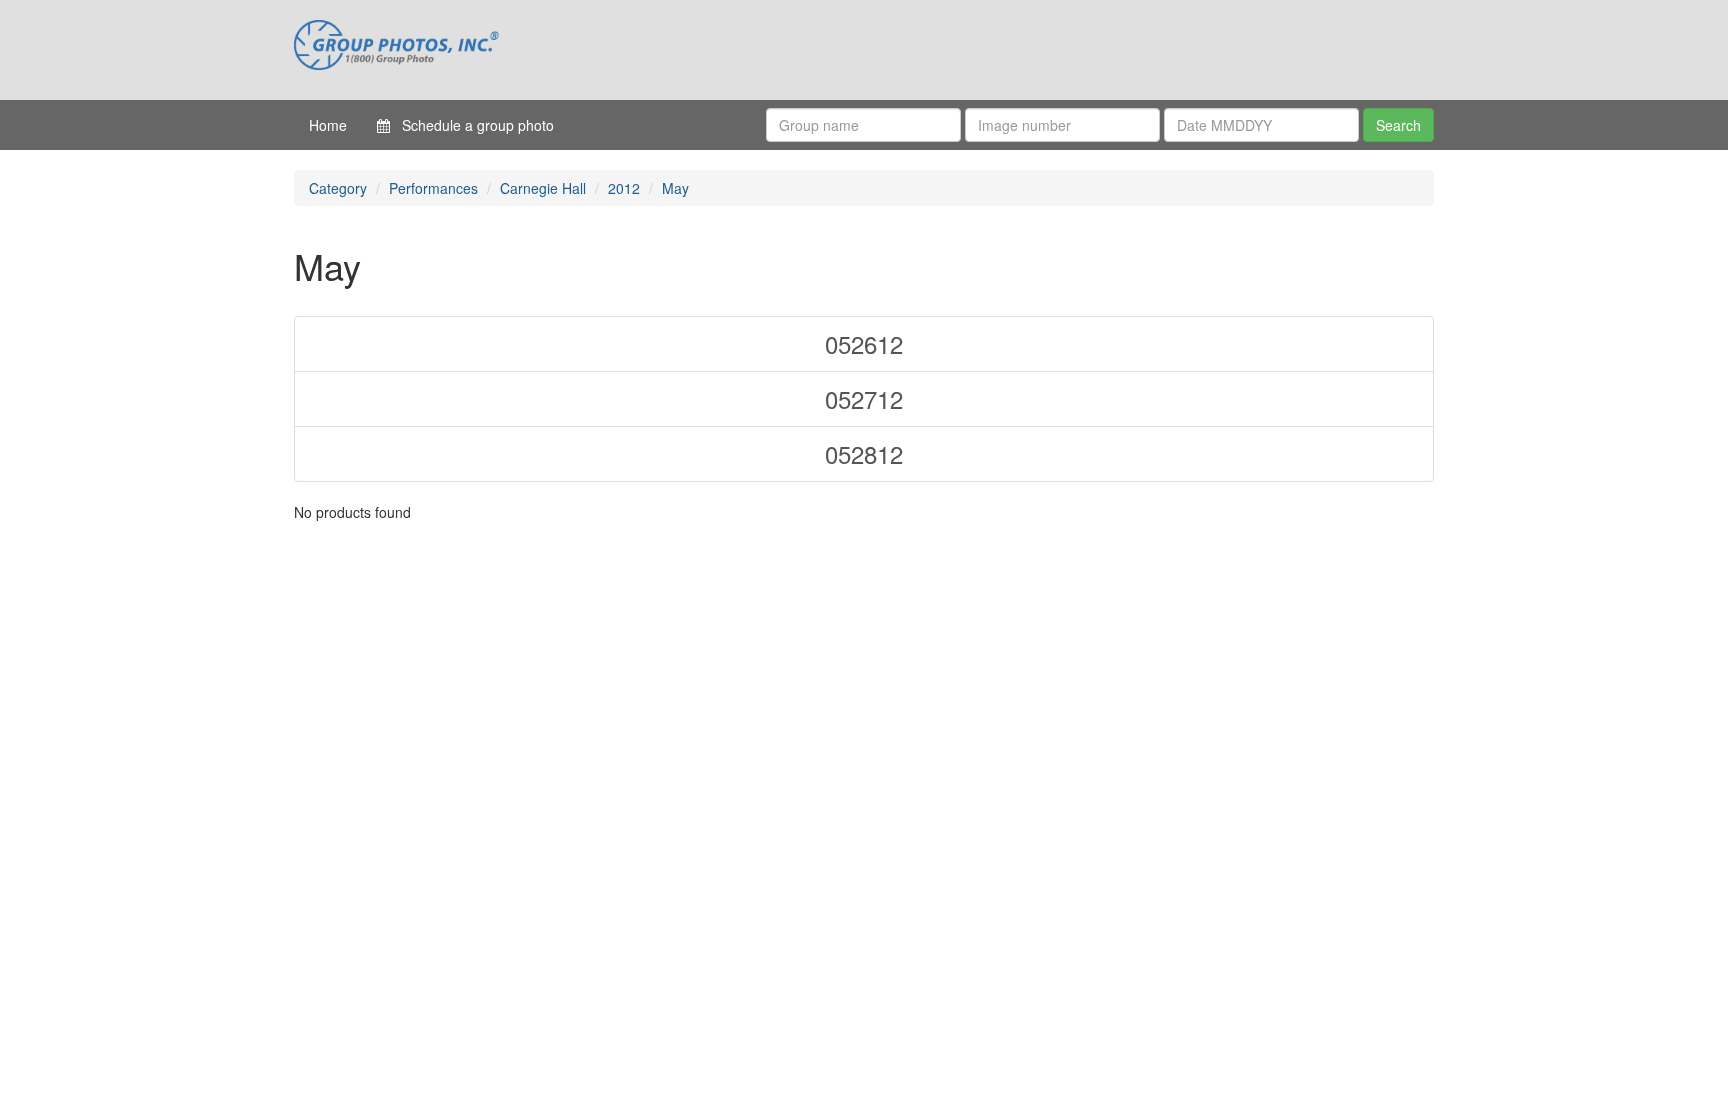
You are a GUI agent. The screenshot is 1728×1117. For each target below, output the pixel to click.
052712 (864, 398)
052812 (864, 453)
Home (328, 125)
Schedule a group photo (472, 125)
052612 (864, 343)
